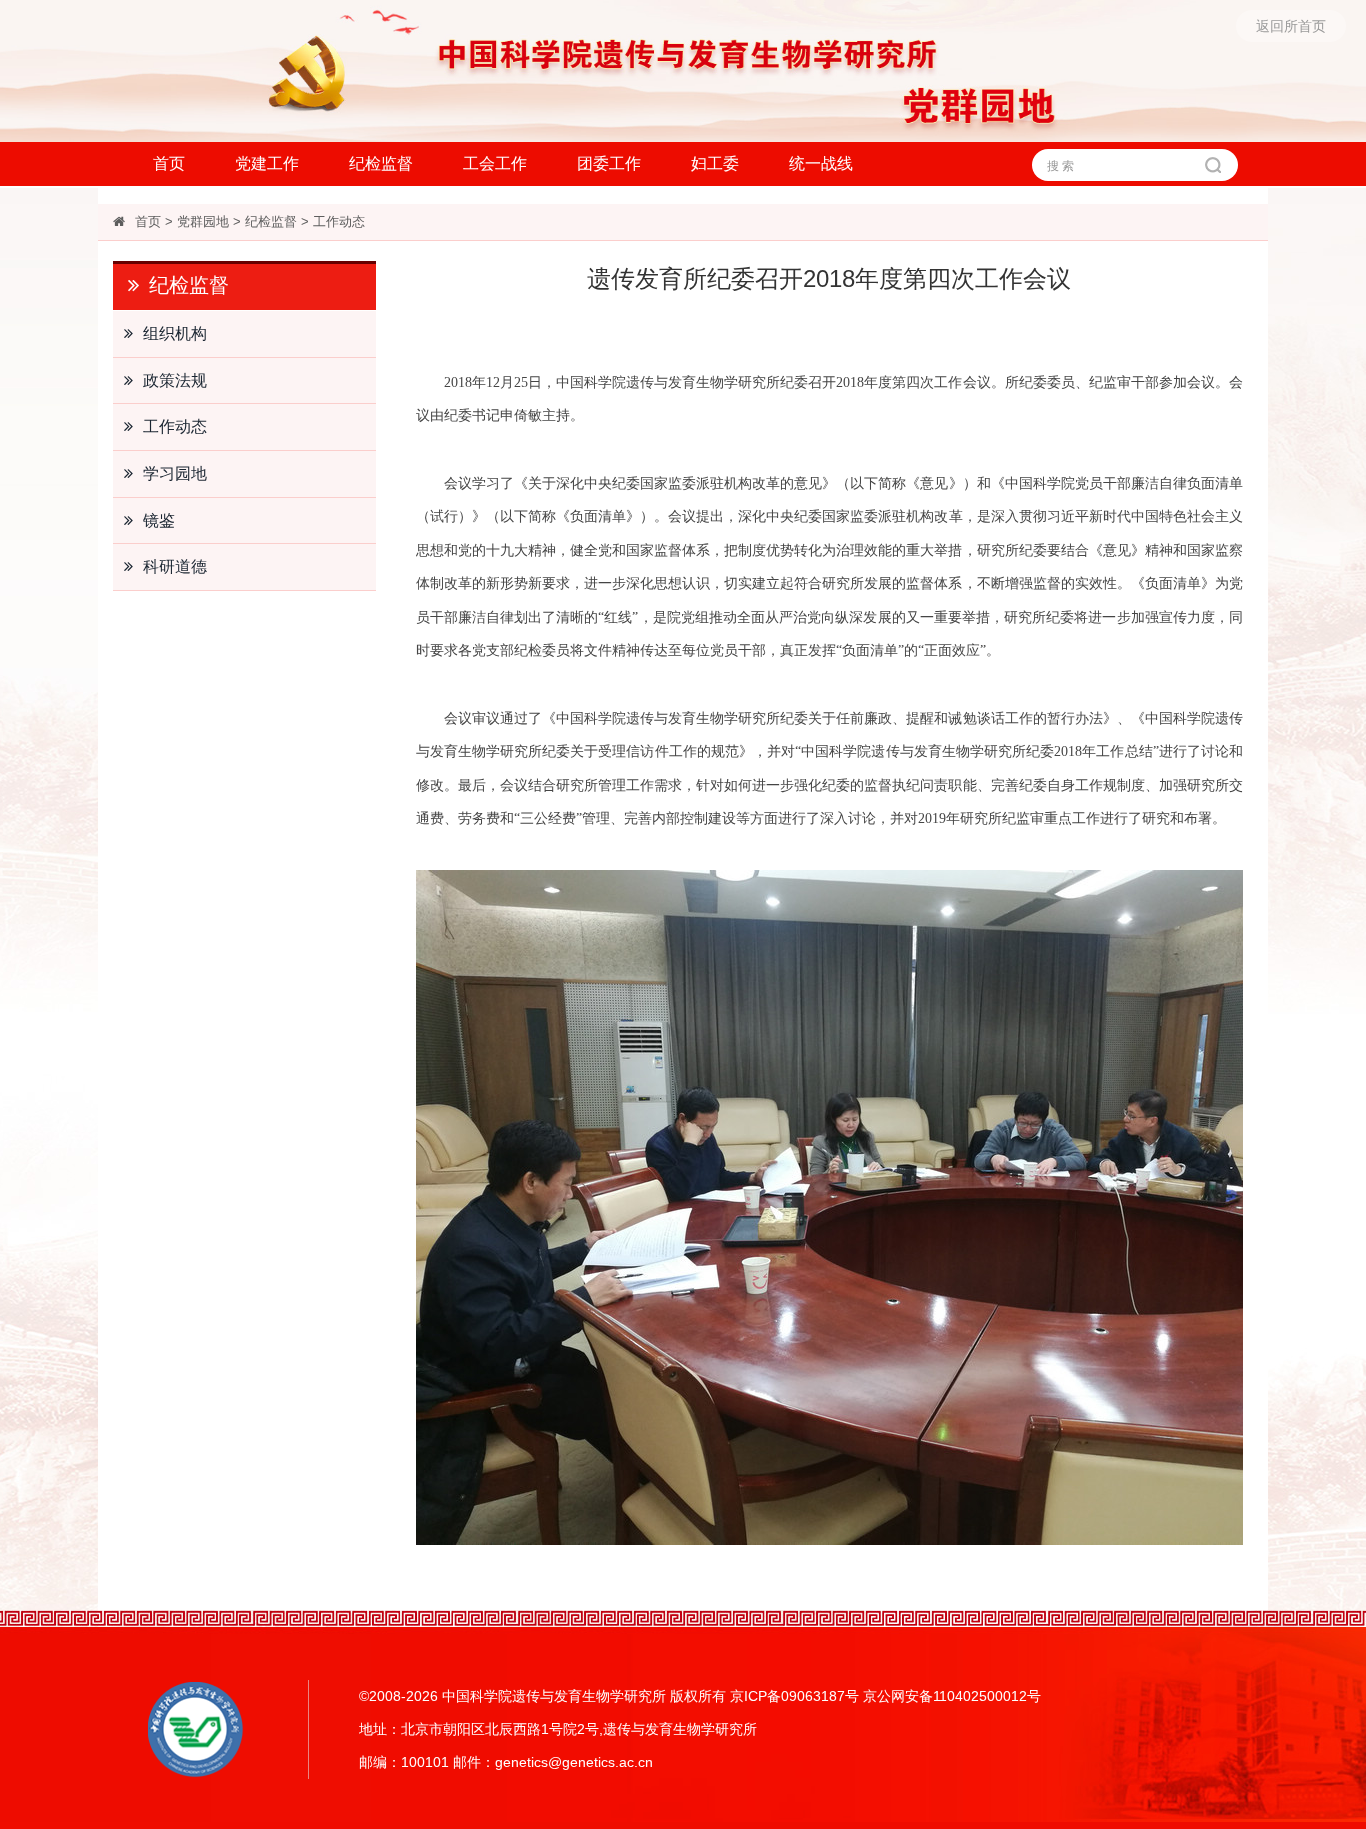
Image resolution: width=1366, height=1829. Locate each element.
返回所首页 (1291, 26)
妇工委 (715, 163)
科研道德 (175, 566)
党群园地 (203, 221)
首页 (169, 163)
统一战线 (821, 163)
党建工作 (267, 163)
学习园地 (175, 473)
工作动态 (339, 221)
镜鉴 (159, 520)
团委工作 (609, 163)
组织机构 (175, 333)
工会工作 (495, 163)
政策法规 (175, 380)
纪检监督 (381, 163)
